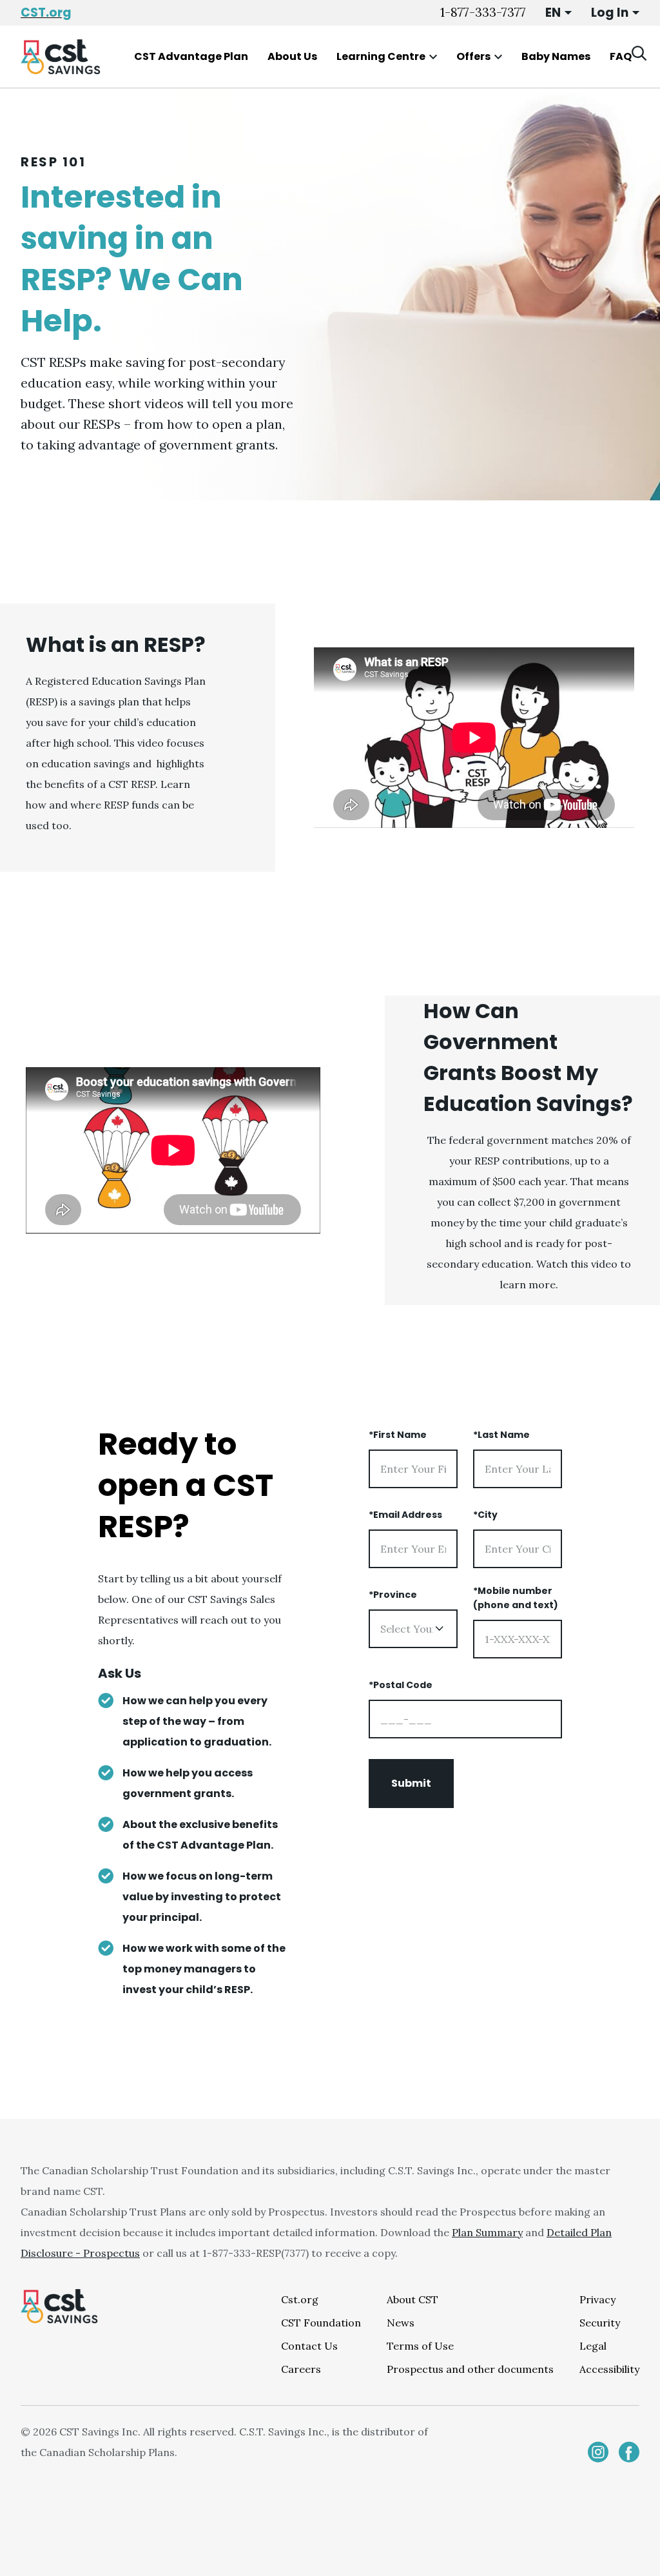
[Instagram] (598, 2452)
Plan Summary (487, 2232)
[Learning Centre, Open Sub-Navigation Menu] (433, 57)
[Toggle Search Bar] (639, 54)
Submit (411, 1783)
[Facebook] (629, 2452)
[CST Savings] (61, 57)
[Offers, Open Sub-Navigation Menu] (498, 57)
